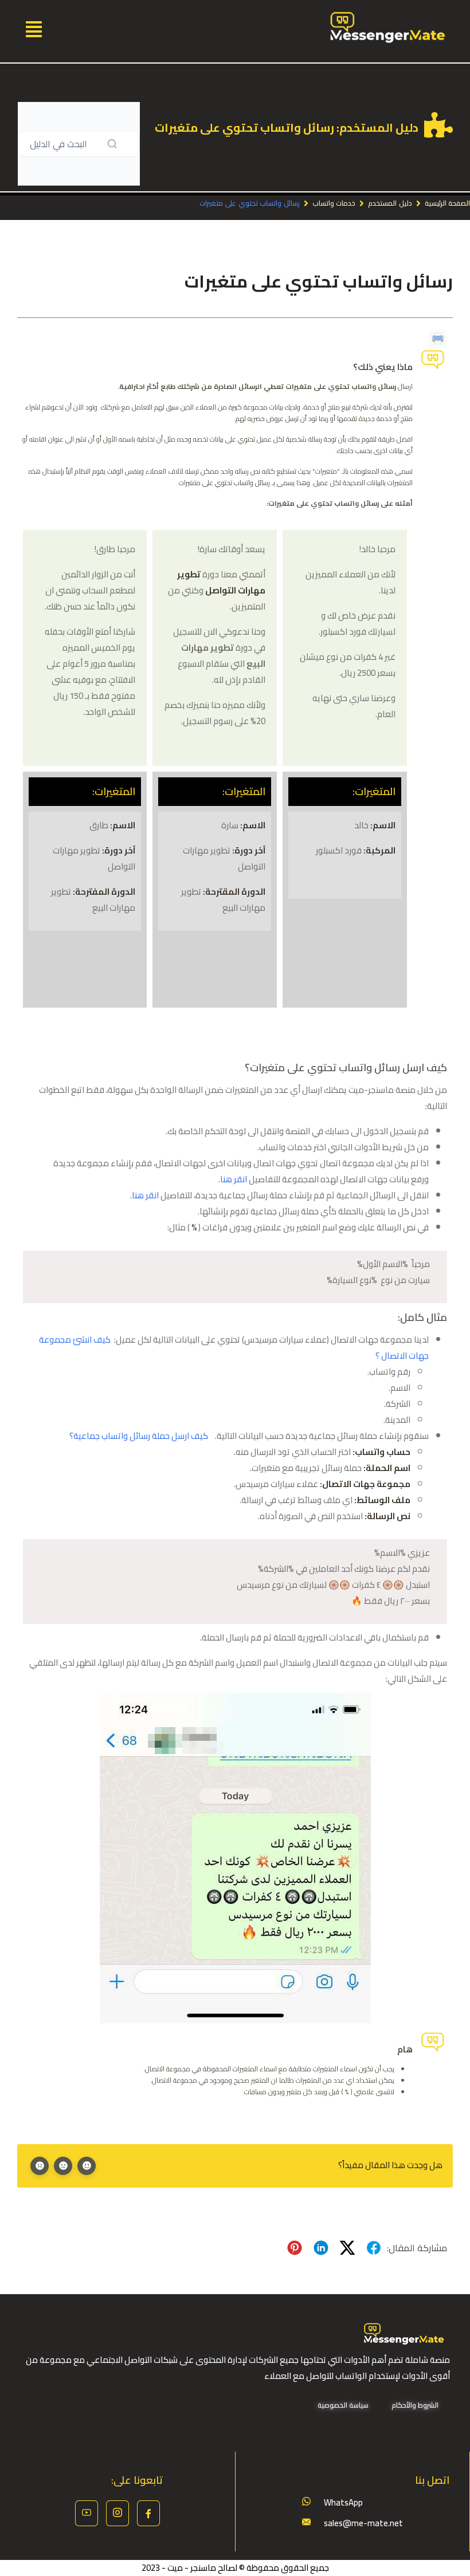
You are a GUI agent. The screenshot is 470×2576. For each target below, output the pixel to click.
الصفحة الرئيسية (447, 203)
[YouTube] (87, 2513)
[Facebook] (148, 2513)
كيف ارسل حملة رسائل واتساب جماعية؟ (139, 1436)
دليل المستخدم (390, 203)
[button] (34, 28)
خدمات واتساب (334, 203)
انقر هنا (234, 1179)
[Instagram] (117, 2513)
